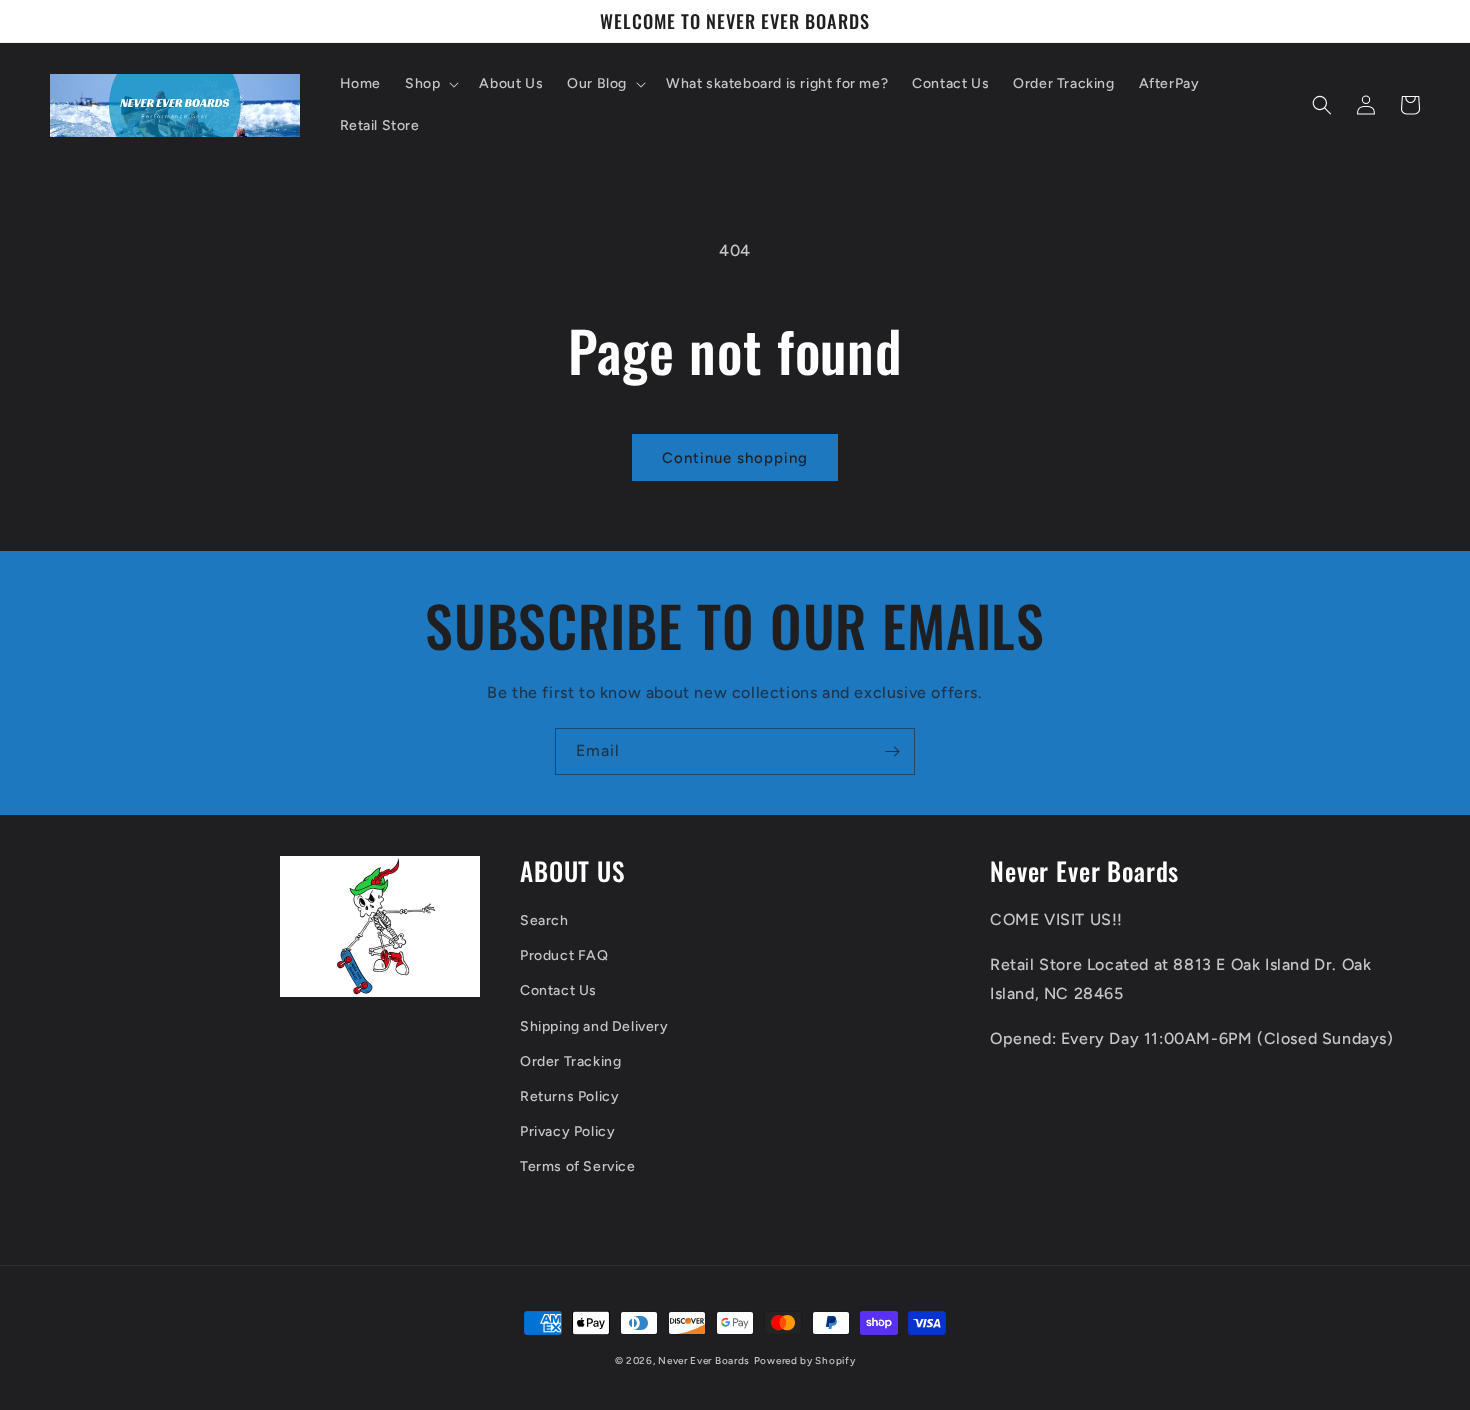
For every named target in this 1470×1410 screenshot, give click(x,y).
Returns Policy (569, 1096)
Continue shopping (735, 458)
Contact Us (558, 990)
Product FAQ (564, 955)
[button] (430, 84)
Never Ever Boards (704, 1360)
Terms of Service (578, 1166)
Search (544, 920)
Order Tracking (570, 1061)
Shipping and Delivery (594, 1026)
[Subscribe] (892, 751)
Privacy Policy (567, 1131)
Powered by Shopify (805, 1360)
